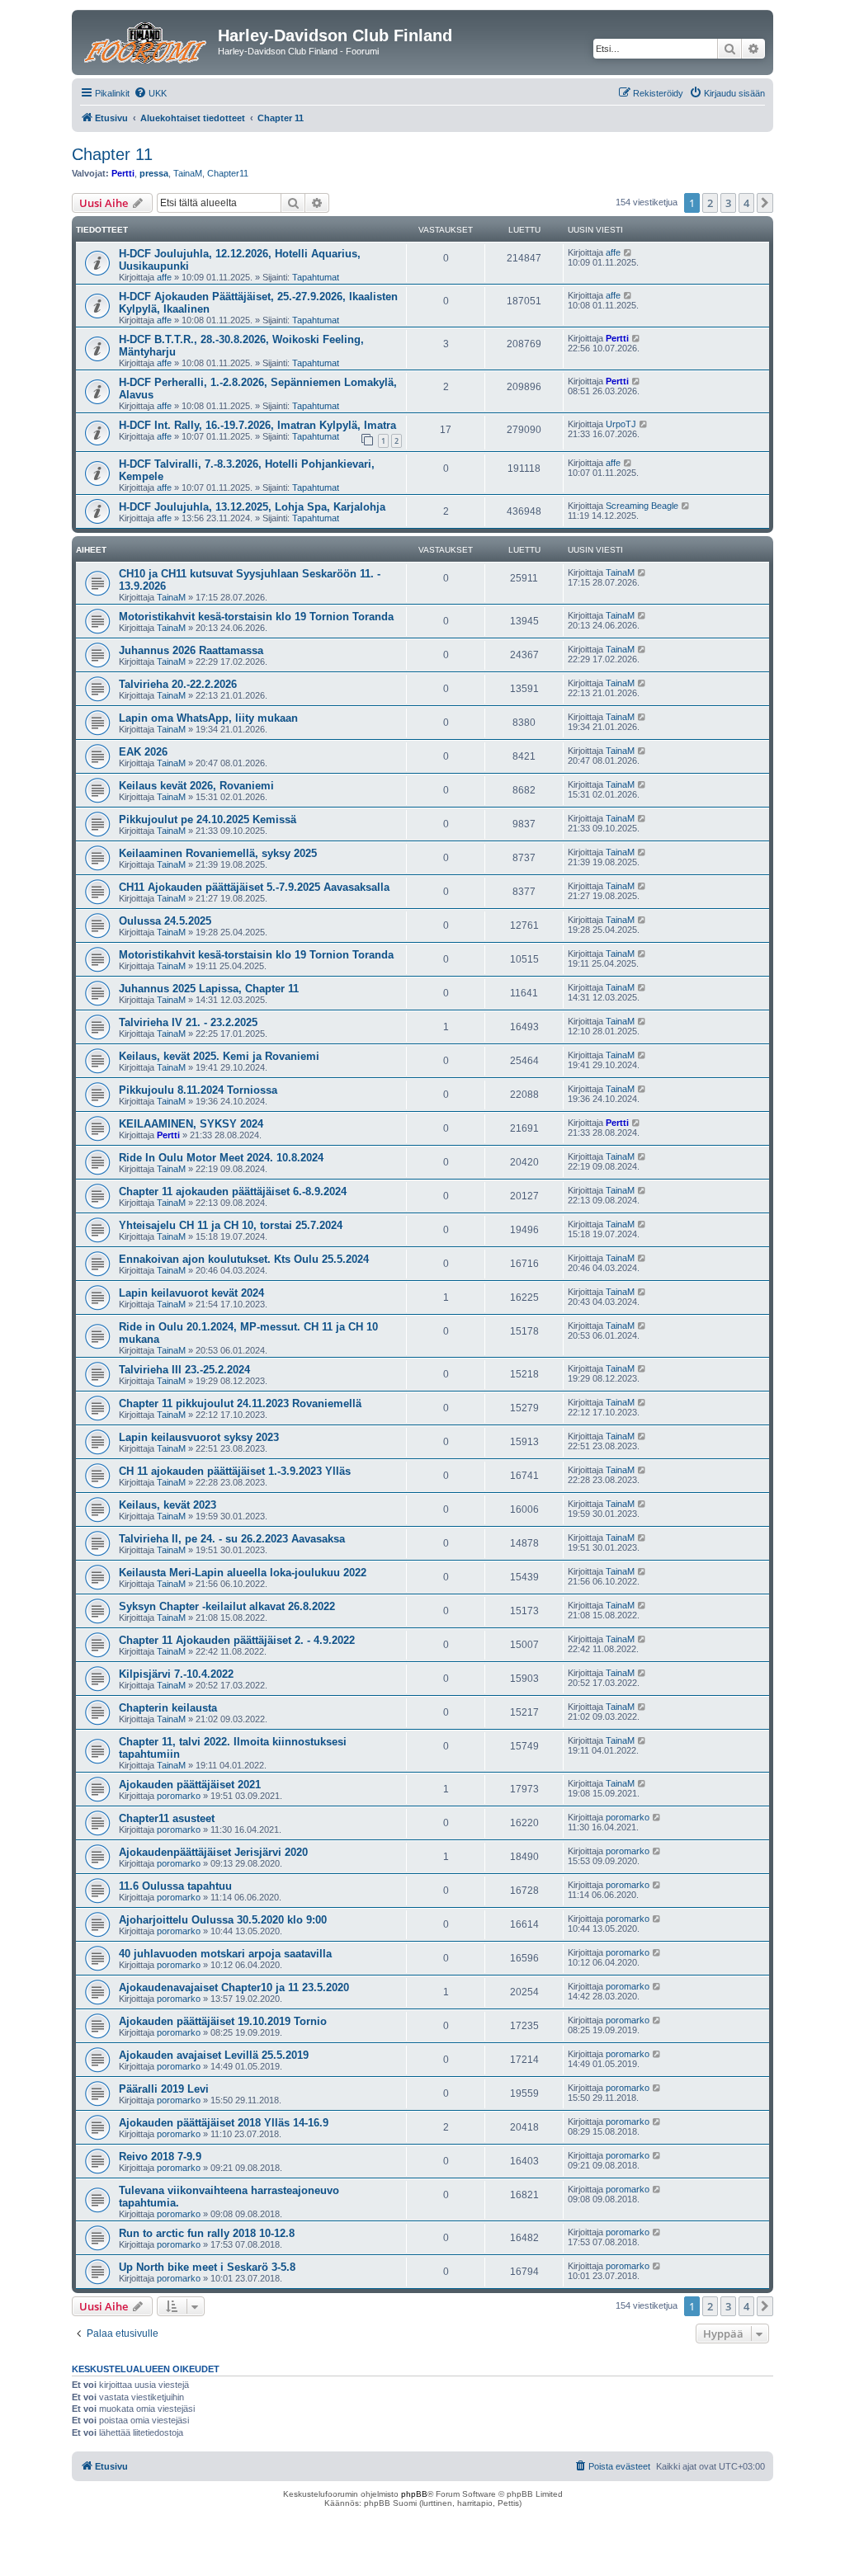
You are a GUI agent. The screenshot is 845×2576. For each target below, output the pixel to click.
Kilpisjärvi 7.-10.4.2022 (176, 1674)
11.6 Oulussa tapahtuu (175, 1886)
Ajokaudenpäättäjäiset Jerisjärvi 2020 (213, 1852)
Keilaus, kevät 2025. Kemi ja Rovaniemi (219, 1056)
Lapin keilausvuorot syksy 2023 (199, 1437)
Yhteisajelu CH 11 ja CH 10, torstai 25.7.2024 (231, 1225)
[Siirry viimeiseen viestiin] (628, 252)
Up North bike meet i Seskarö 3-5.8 (207, 2267)
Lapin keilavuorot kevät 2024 (191, 1293)
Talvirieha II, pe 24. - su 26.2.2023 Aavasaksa (232, 1539)
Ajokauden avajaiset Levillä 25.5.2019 (214, 2055)
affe (164, 277)
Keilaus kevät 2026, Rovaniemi (196, 786)
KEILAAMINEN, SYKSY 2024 (191, 1124)
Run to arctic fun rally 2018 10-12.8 (207, 2233)
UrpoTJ (621, 424)
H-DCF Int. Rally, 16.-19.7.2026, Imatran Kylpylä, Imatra (257, 425)
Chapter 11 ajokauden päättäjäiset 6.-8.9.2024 (233, 1191)
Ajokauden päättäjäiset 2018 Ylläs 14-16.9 (224, 2123)
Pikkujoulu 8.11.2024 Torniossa (198, 1090)
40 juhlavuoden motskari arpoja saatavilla (225, 1954)
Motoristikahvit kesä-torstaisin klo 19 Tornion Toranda (256, 617)
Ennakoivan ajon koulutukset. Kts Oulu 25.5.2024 (244, 1259)
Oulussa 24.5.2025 (165, 921)
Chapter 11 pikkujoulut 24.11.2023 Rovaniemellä (240, 1403)
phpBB (414, 2494)
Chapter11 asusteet (167, 1818)
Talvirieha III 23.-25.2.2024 (184, 1370)
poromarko (179, 1796)
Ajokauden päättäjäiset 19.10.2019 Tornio (223, 2021)
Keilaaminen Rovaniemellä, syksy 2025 (218, 853)
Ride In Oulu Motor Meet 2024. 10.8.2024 (221, 1158)
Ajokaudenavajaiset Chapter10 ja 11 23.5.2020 (234, 1987)
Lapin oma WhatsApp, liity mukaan (208, 718)
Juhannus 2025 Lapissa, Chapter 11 (209, 989)
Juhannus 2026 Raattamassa (191, 650)
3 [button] (728, 203)
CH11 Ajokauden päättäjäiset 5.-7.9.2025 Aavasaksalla (254, 887)
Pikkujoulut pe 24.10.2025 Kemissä (208, 819)
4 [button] (746, 203)
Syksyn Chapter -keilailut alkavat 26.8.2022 (227, 1606)
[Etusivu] (147, 40)
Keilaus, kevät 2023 (168, 1505)
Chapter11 (228, 173)
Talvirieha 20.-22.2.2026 (178, 684)
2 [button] (710, 203)
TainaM (188, 173)
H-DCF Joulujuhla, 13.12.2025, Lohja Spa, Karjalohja (252, 507)
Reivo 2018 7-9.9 (160, 2157)
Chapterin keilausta (168, 1708)
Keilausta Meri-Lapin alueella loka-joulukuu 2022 (243, 1573)
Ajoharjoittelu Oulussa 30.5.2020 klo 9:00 (223, 1920)
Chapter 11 (112, 154)
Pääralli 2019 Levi (164, 2089)
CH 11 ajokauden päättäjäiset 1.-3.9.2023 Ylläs (235, 1471)
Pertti (123, 173)
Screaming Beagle (642, 506)
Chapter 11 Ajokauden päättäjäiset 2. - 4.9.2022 (237, 1640)
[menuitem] (150, 93)
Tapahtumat (316, 277)
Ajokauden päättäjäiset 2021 (190, 1785)
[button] (765, 203)
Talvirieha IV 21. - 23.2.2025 (188, 1022)
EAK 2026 (143, 752)
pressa (154, 173)
